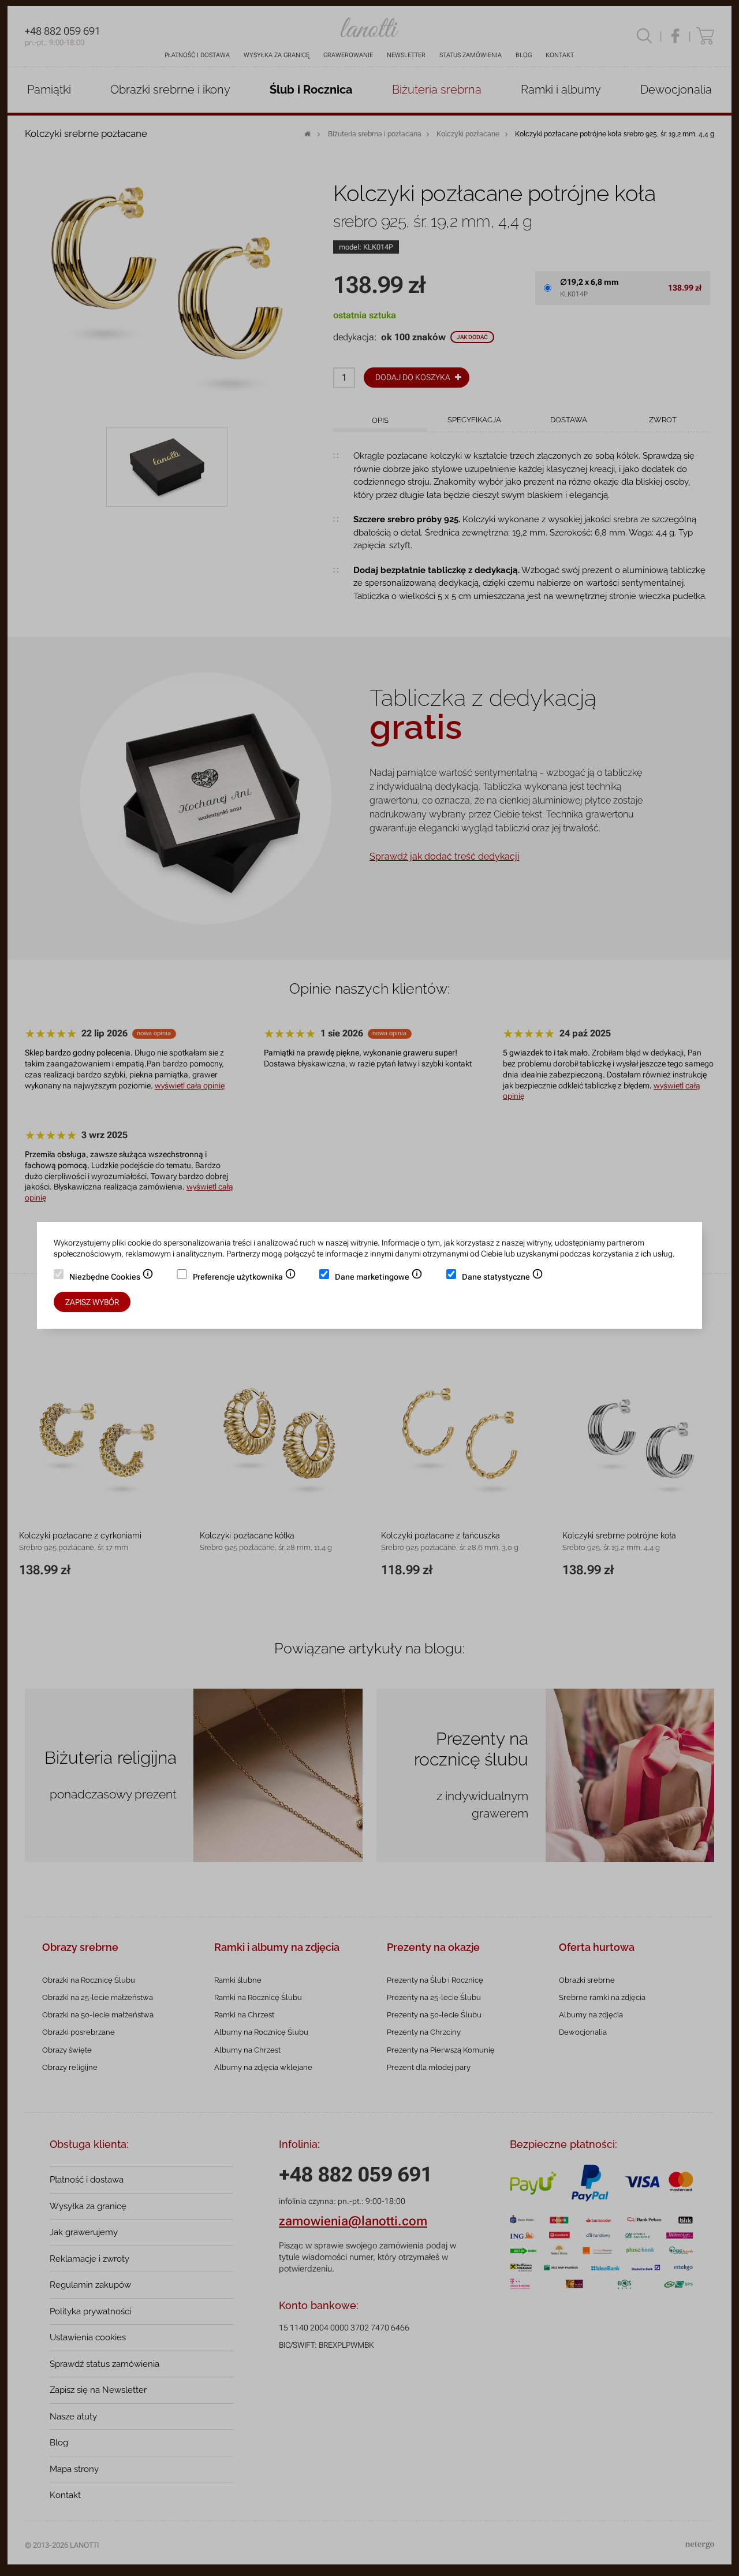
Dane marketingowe (379, 1278)
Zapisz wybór (92, 1302)
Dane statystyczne (503, 1278)
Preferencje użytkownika (245, 1278)
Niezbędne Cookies (111, 1278)
